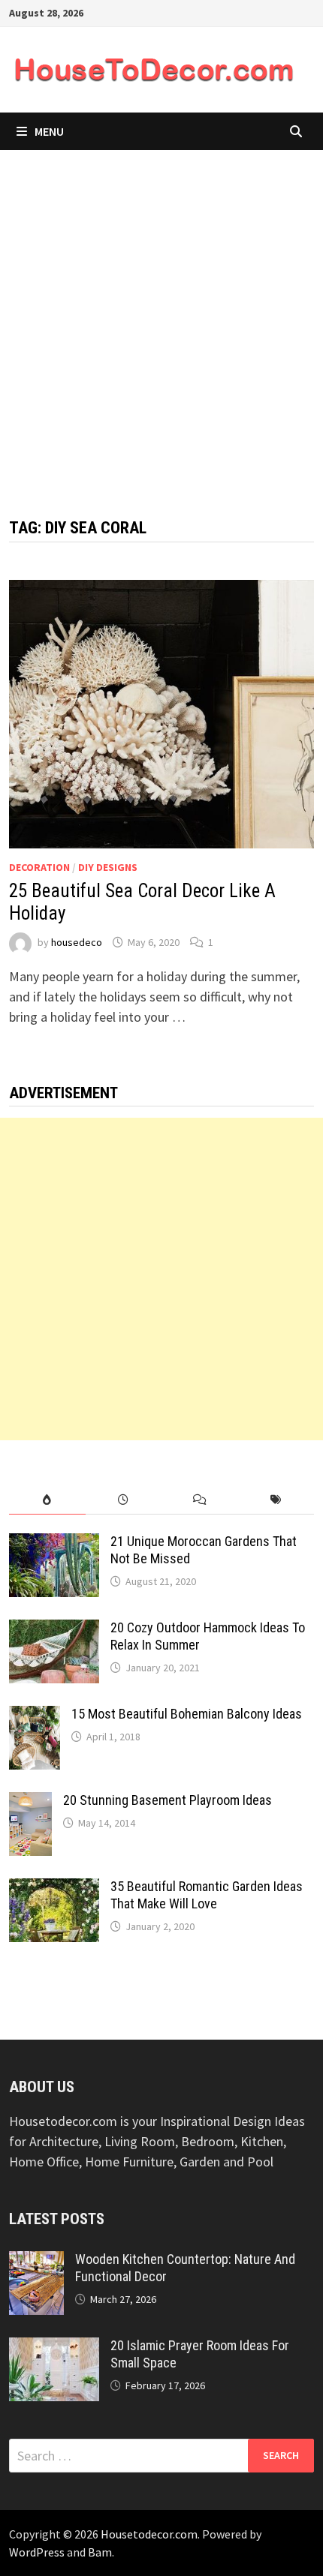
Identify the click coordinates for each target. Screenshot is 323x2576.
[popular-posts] (47, 1500)
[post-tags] (275, 1500)
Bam (100, 2552)
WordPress (37, 2552)
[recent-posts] (124, 1500)
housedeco (77, 942)
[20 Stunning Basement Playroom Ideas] (30, 1802)
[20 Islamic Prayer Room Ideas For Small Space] (54, 2348)
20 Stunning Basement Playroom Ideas (168, 1800)
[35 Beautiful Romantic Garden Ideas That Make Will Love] (54, 1888)
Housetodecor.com (149, 2534)
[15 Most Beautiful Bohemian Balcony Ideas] (35, 1716)
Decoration (39, 867)
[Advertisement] (161, 319)
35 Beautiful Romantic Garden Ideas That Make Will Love (207, 1895)
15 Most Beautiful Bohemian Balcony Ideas (187, 1714)
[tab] (47, 1500)
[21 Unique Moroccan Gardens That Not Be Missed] (54, 1543)
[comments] (199, 1500)
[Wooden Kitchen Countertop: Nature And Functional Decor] (36, 2261)
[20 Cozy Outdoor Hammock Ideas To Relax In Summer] (54, 1630)
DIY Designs (108, 867)
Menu (49, 131)
